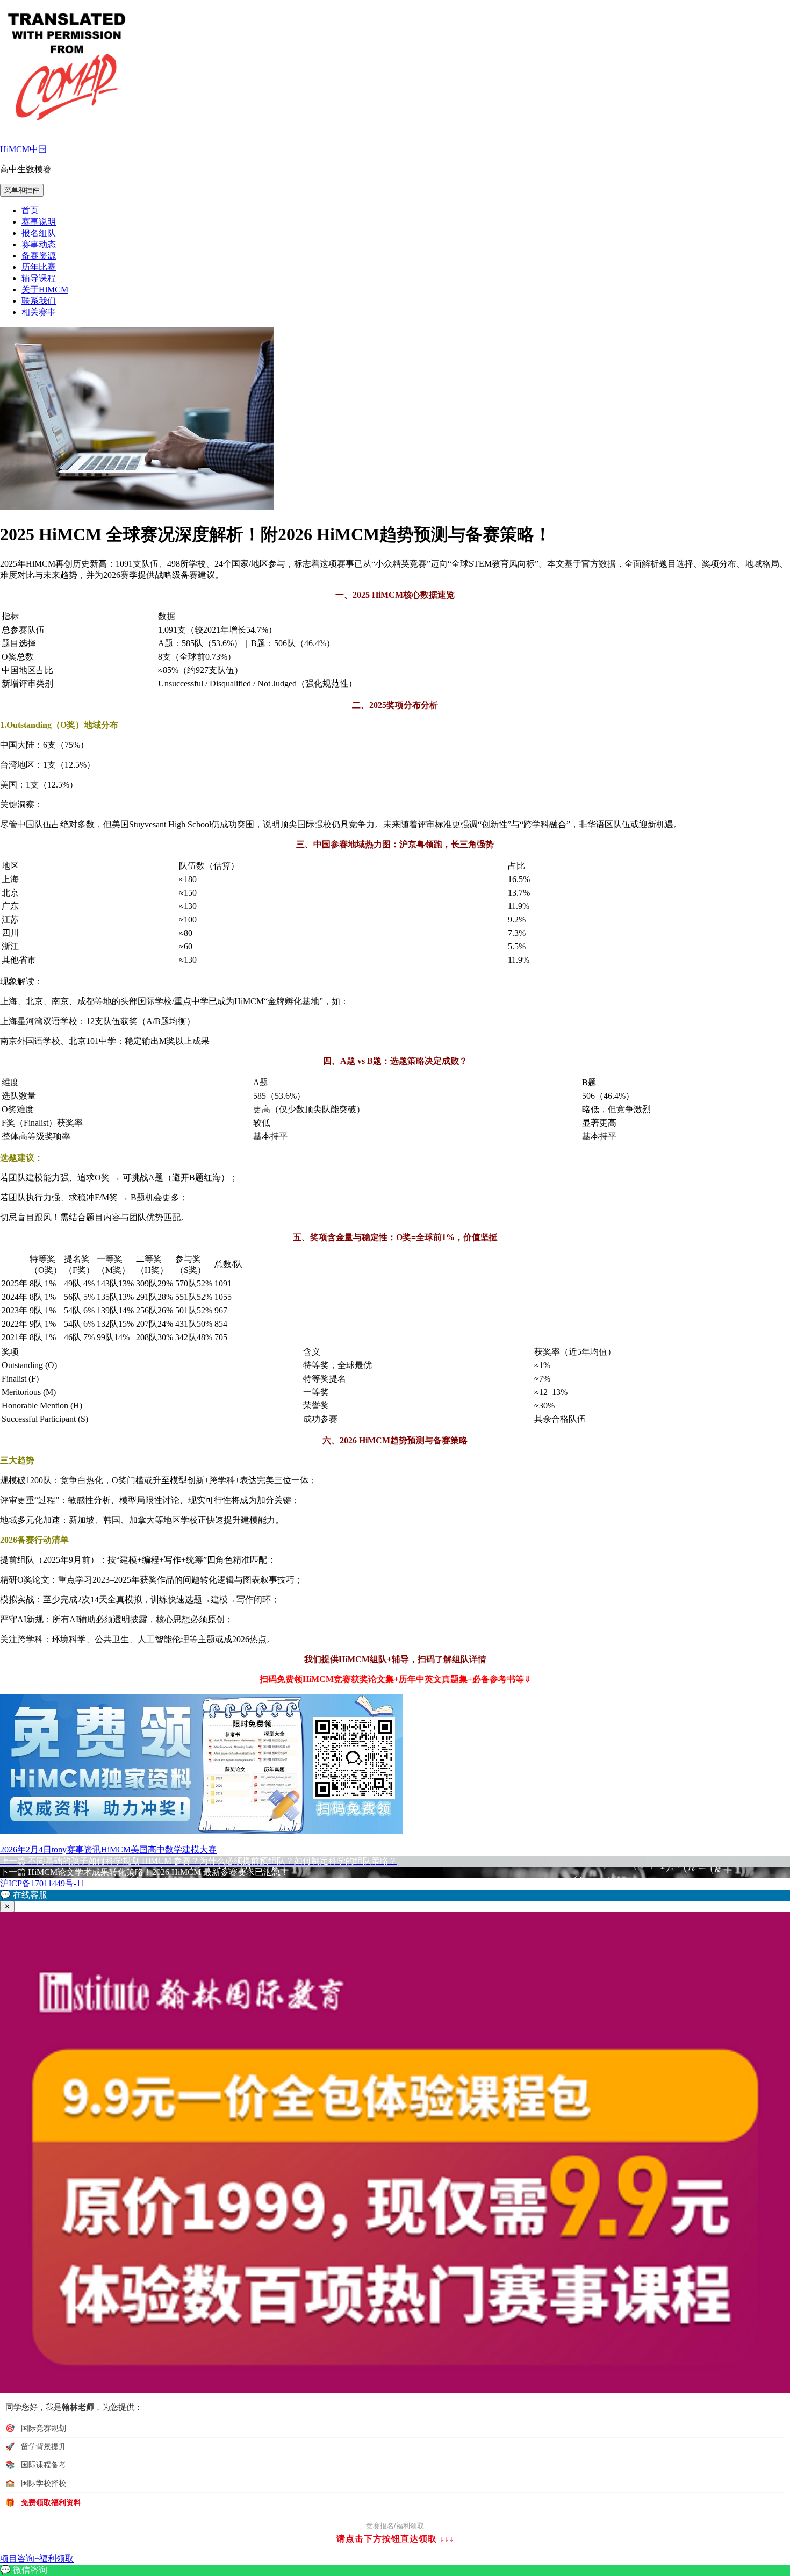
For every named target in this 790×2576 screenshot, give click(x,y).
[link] (395, 2570)
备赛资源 (39, 256)
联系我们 (39, 301)
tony (59, 1849)
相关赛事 (39, 312)
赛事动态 (39, 244)
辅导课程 (39, 278)
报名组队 (39, 233)
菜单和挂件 (22, 190)
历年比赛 (39, 267)
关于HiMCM (45, 289)
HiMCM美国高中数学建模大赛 (159, 1849)
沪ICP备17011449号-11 (42, 1883)
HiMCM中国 (23, 149)
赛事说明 (39, 222)
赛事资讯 (84, 1849)
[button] (395, 1895)
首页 (30, 210)
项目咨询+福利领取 (37, 2559)
